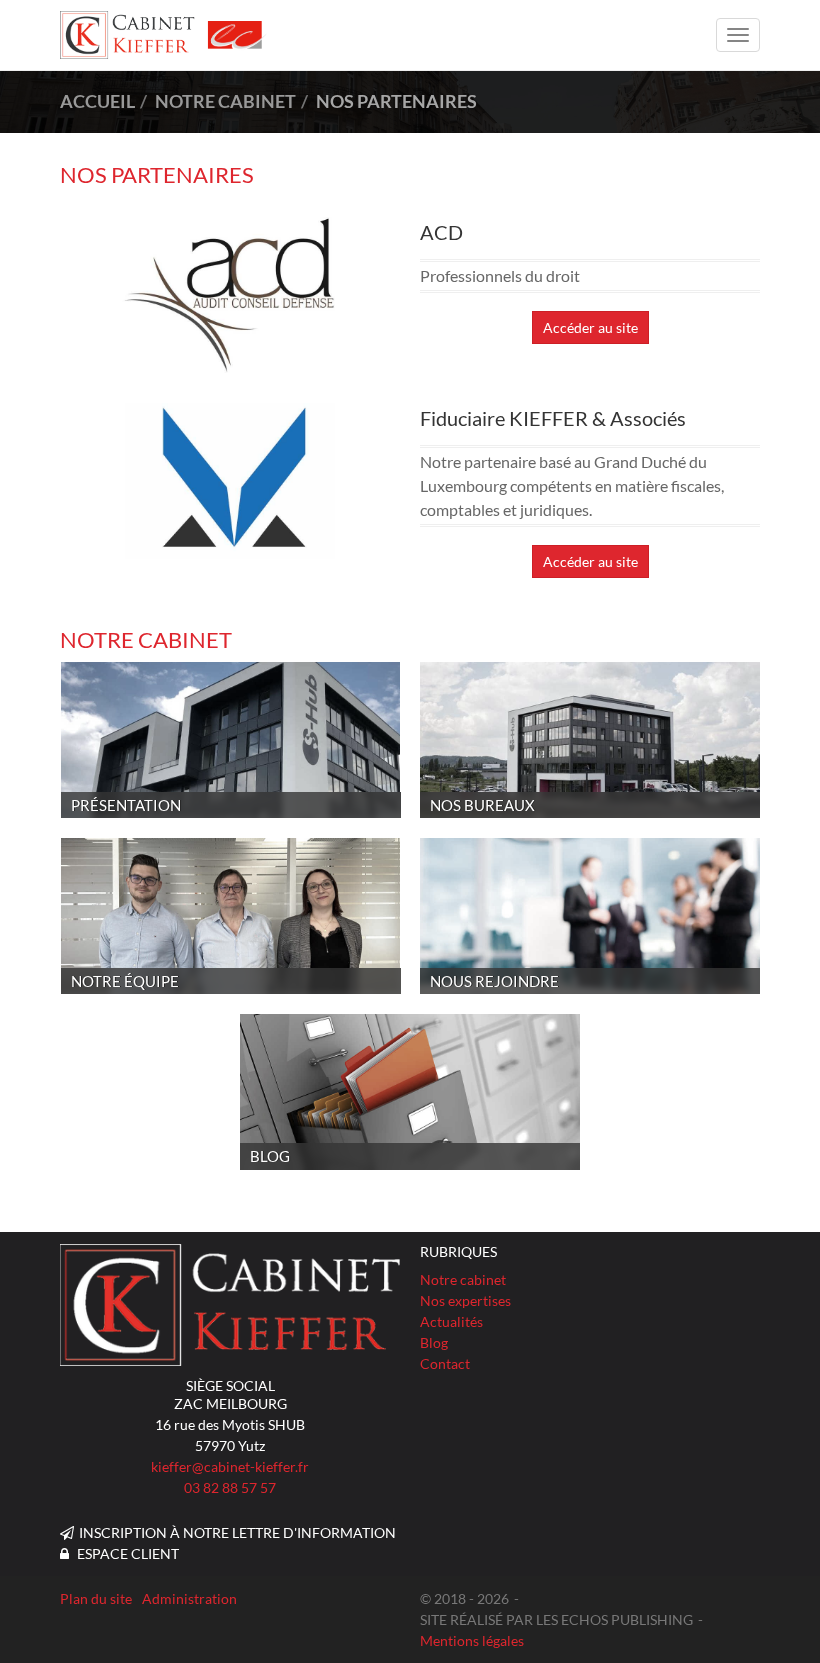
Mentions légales (472, 1640)
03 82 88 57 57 (230, 1487)
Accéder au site (590, 327)
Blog (434, 1342)
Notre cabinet (463, 1279)
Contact (445, 1363)
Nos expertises (465, 1300)
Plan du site (96, 1598)
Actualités (451, 1321)
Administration (189, 1598)
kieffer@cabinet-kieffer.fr (230, 1466)
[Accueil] (230, 1305)
